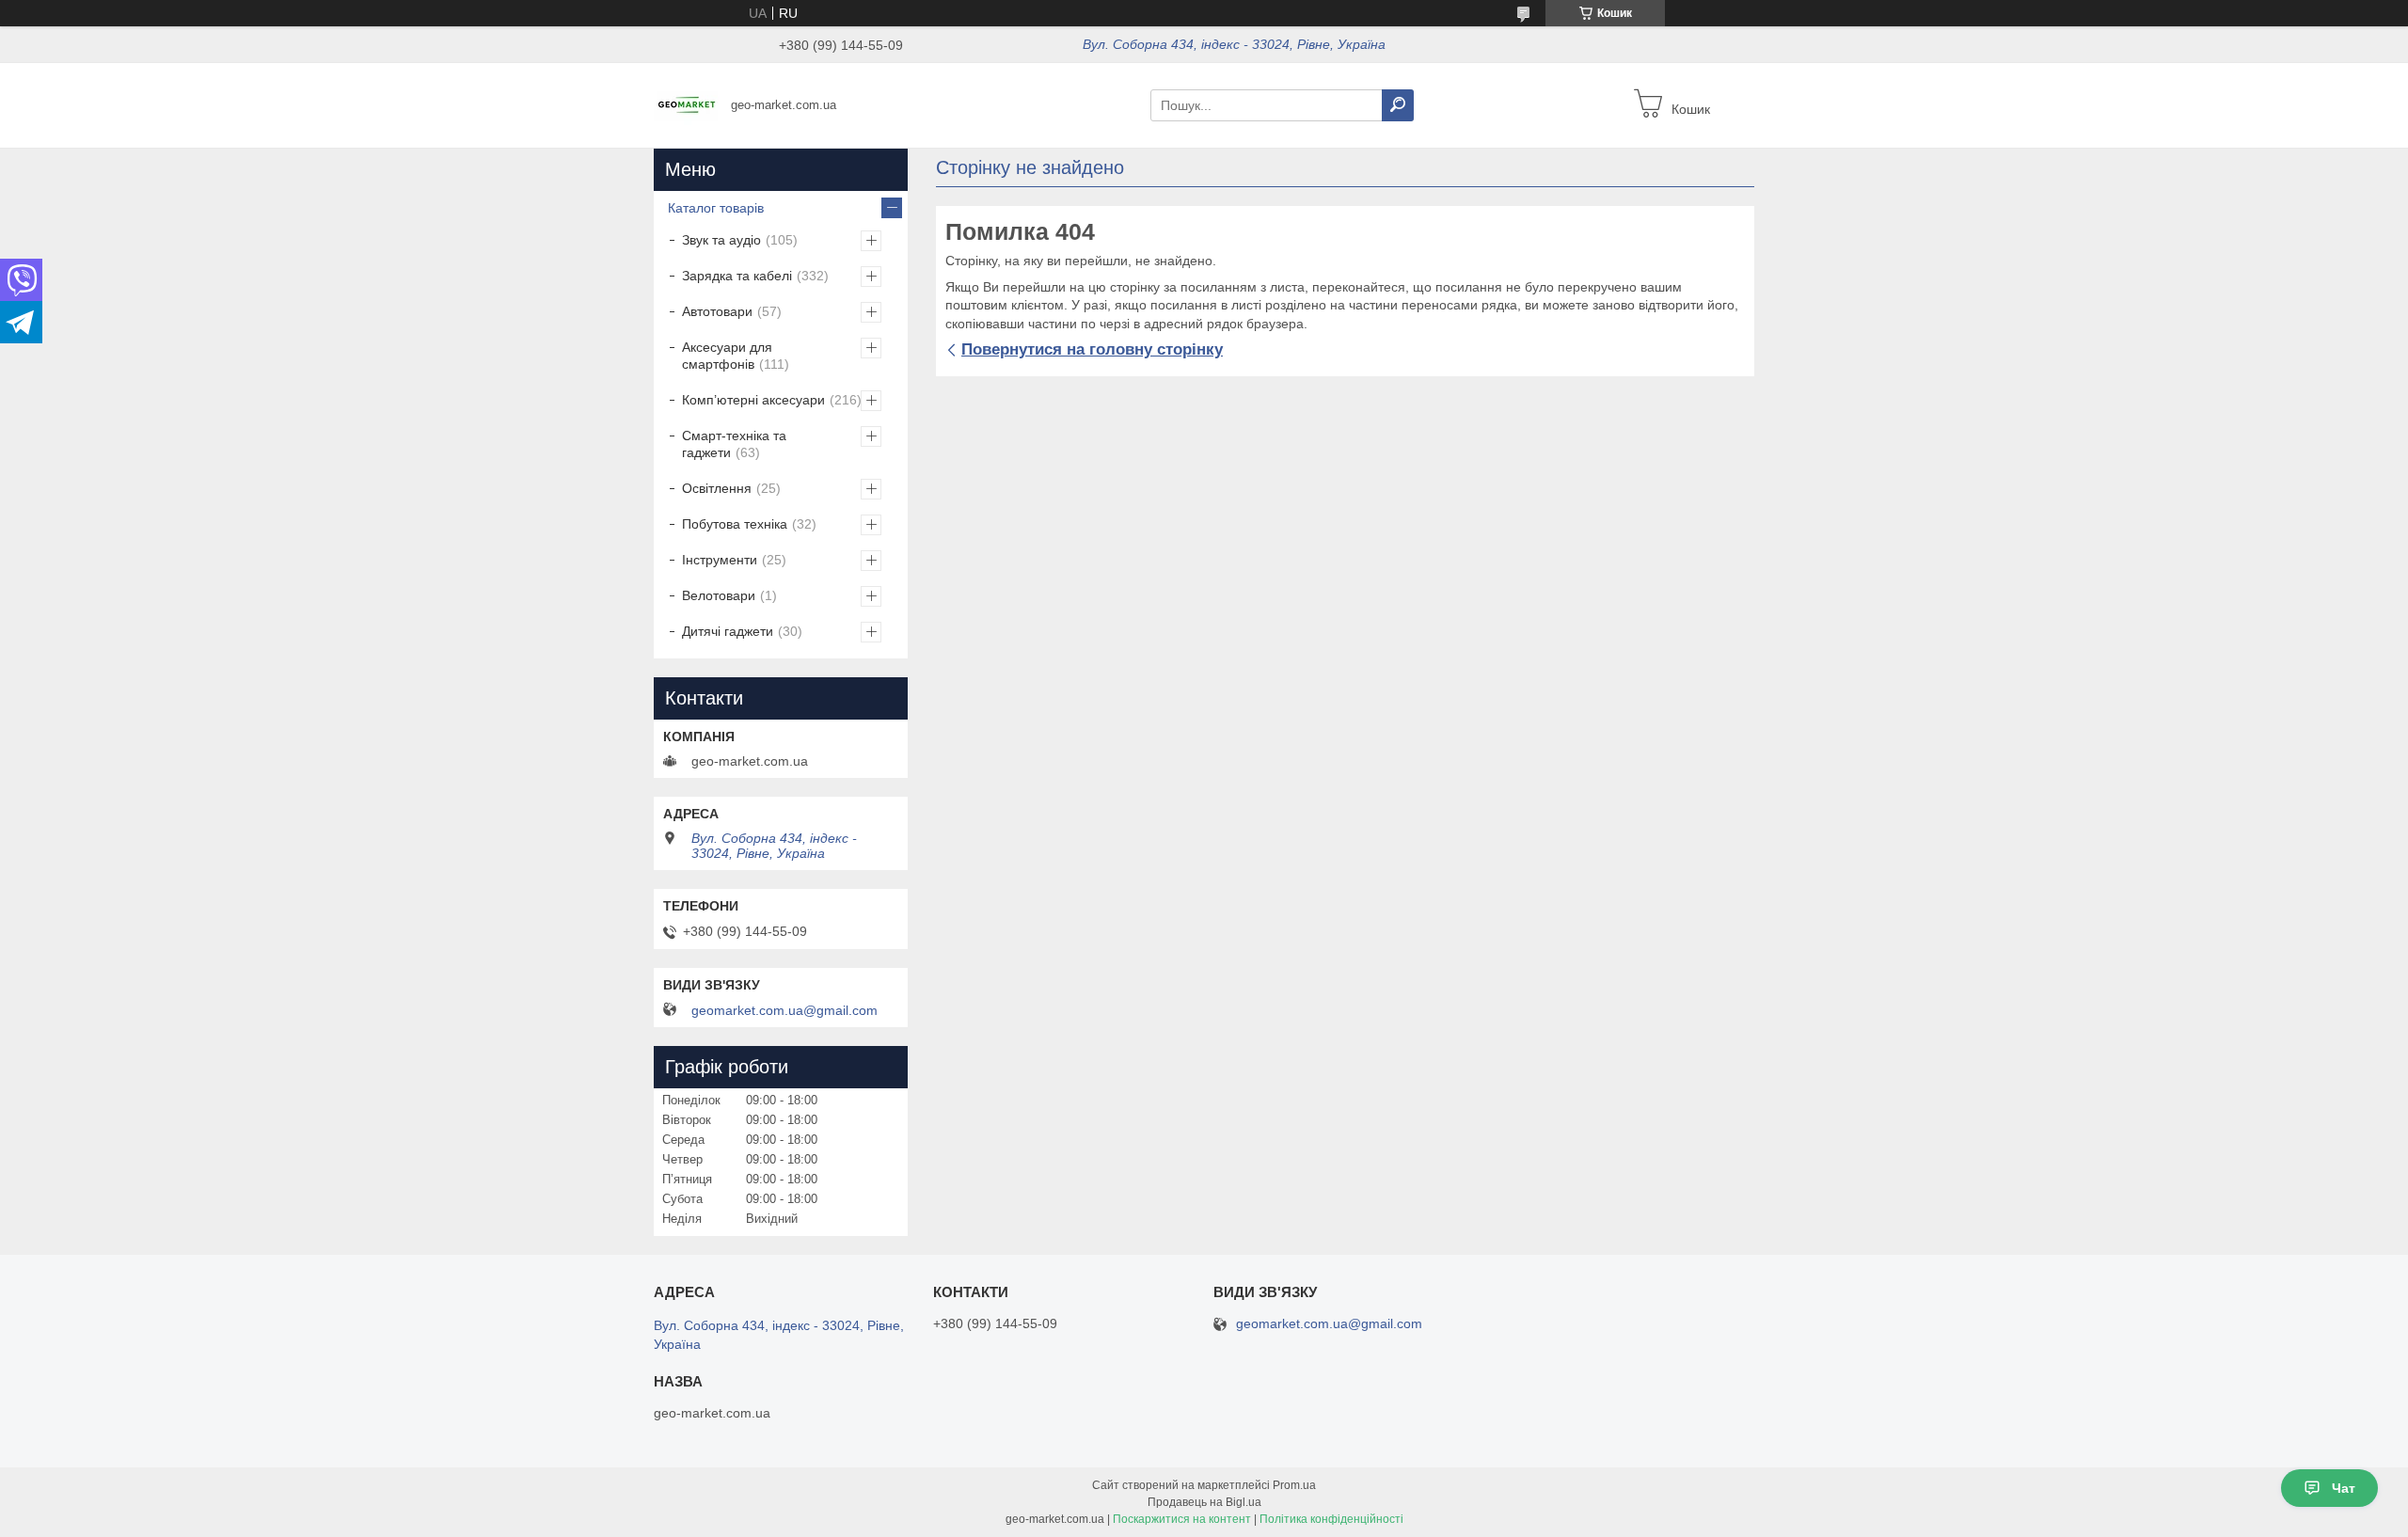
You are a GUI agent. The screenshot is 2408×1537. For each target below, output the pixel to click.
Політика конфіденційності (1331, 1519)
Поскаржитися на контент (1182, 1519)
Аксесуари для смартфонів (727, 356)
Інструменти (720, 560)
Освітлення (717, 488)
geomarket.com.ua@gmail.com (784, 1010)
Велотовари (719, 595)
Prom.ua (1294, 1485)
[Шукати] (1398, 105)
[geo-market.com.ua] (687, 104)
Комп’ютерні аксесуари (753, 400)
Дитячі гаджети (728, 631)
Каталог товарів (716, 208)
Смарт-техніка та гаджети (734, 444)
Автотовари (717, 311)
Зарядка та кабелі (737, 276)
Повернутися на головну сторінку (1092, 349)
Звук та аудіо (721, 240)
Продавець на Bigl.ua (1204, 1502)
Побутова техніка (735, 524)
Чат (2344, 1488)
